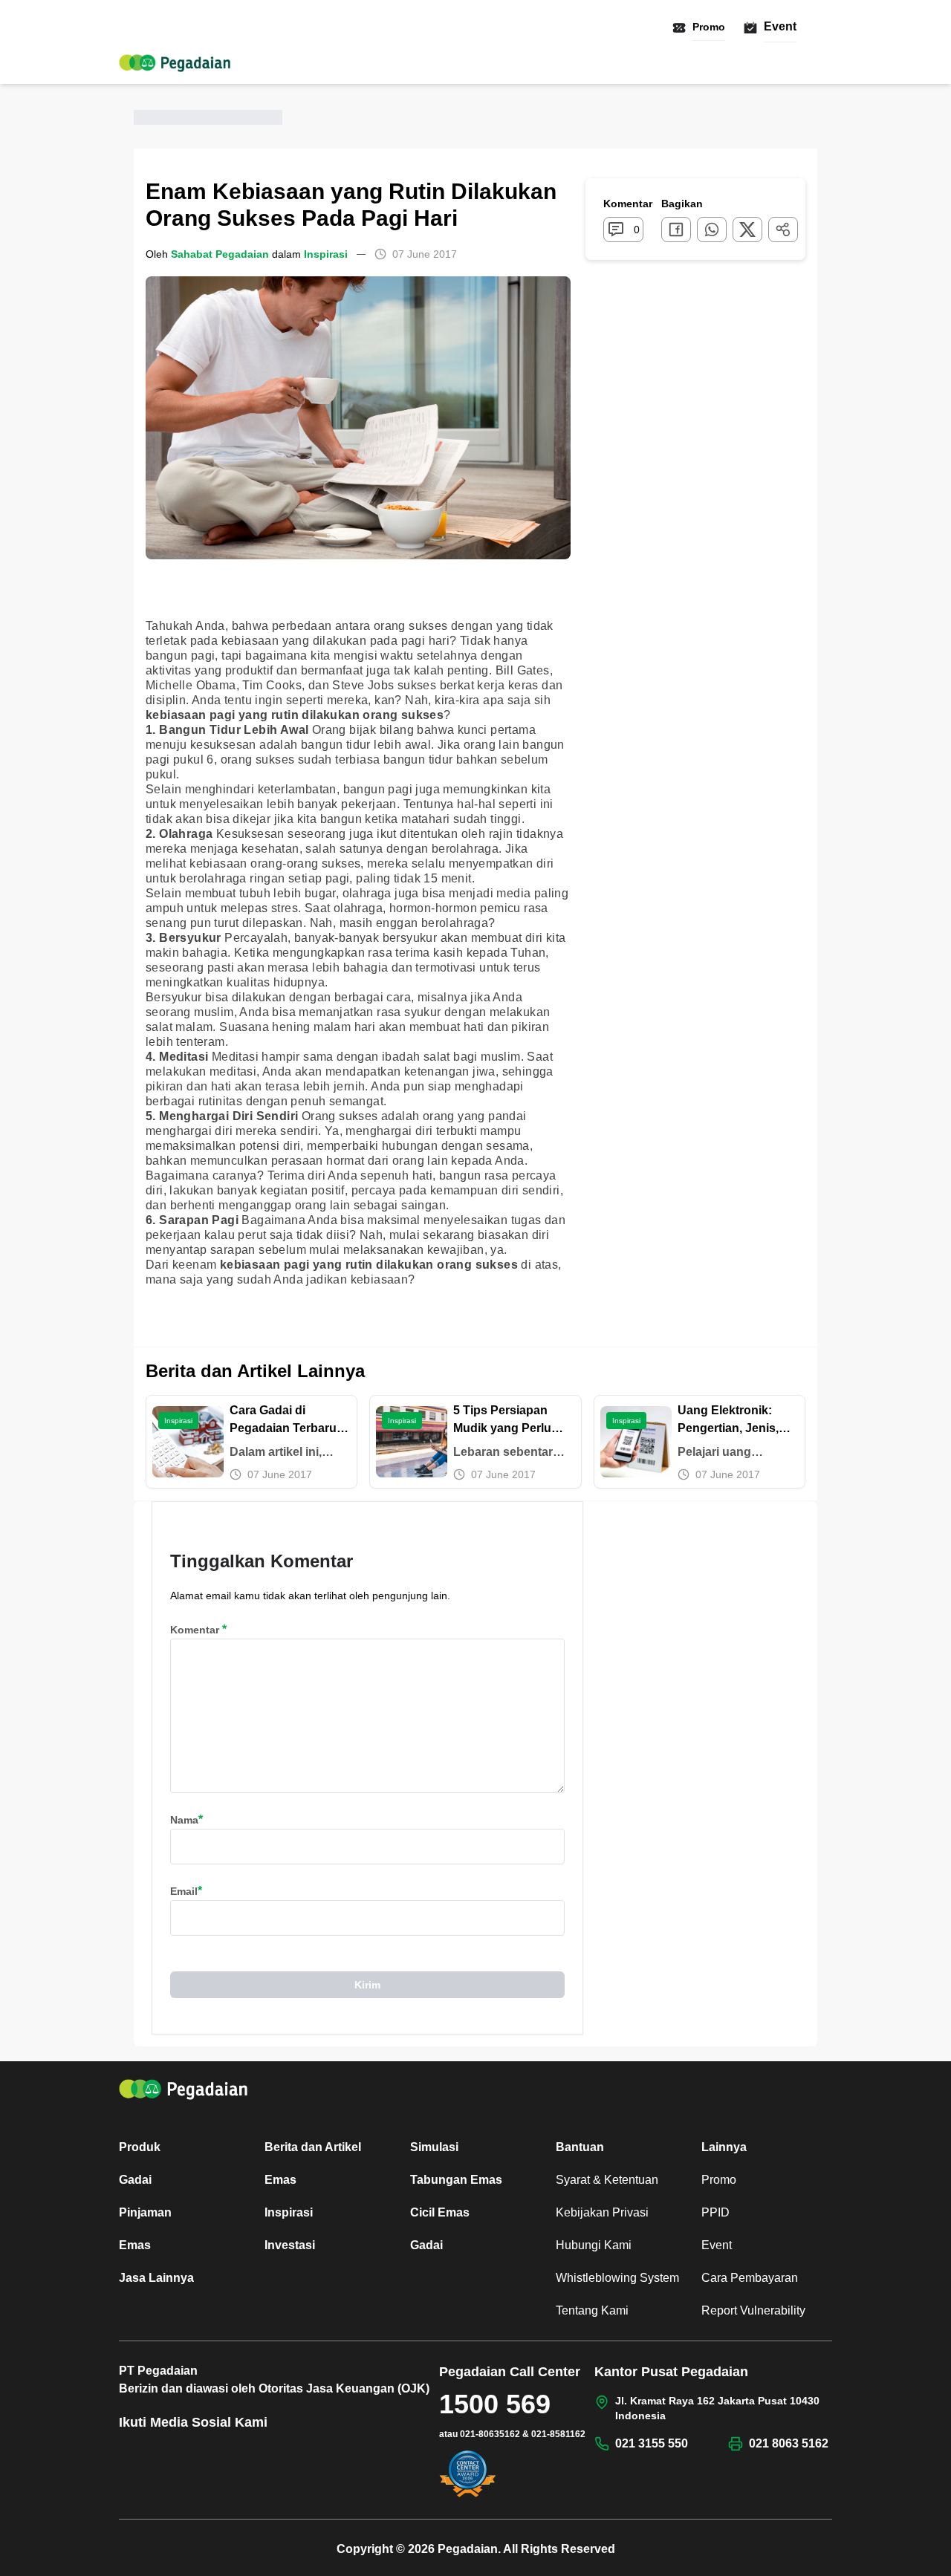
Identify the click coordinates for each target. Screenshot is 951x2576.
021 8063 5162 (789, 2443)
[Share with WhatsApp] (712, 230)
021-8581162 (558, 2434)
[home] (175, 63)
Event (780, 26)
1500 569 (495, 2404)
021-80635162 (490, 2434)
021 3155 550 (652, 2443)
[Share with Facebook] (676, 230)
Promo (709, 27)
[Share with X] (747, 230)
